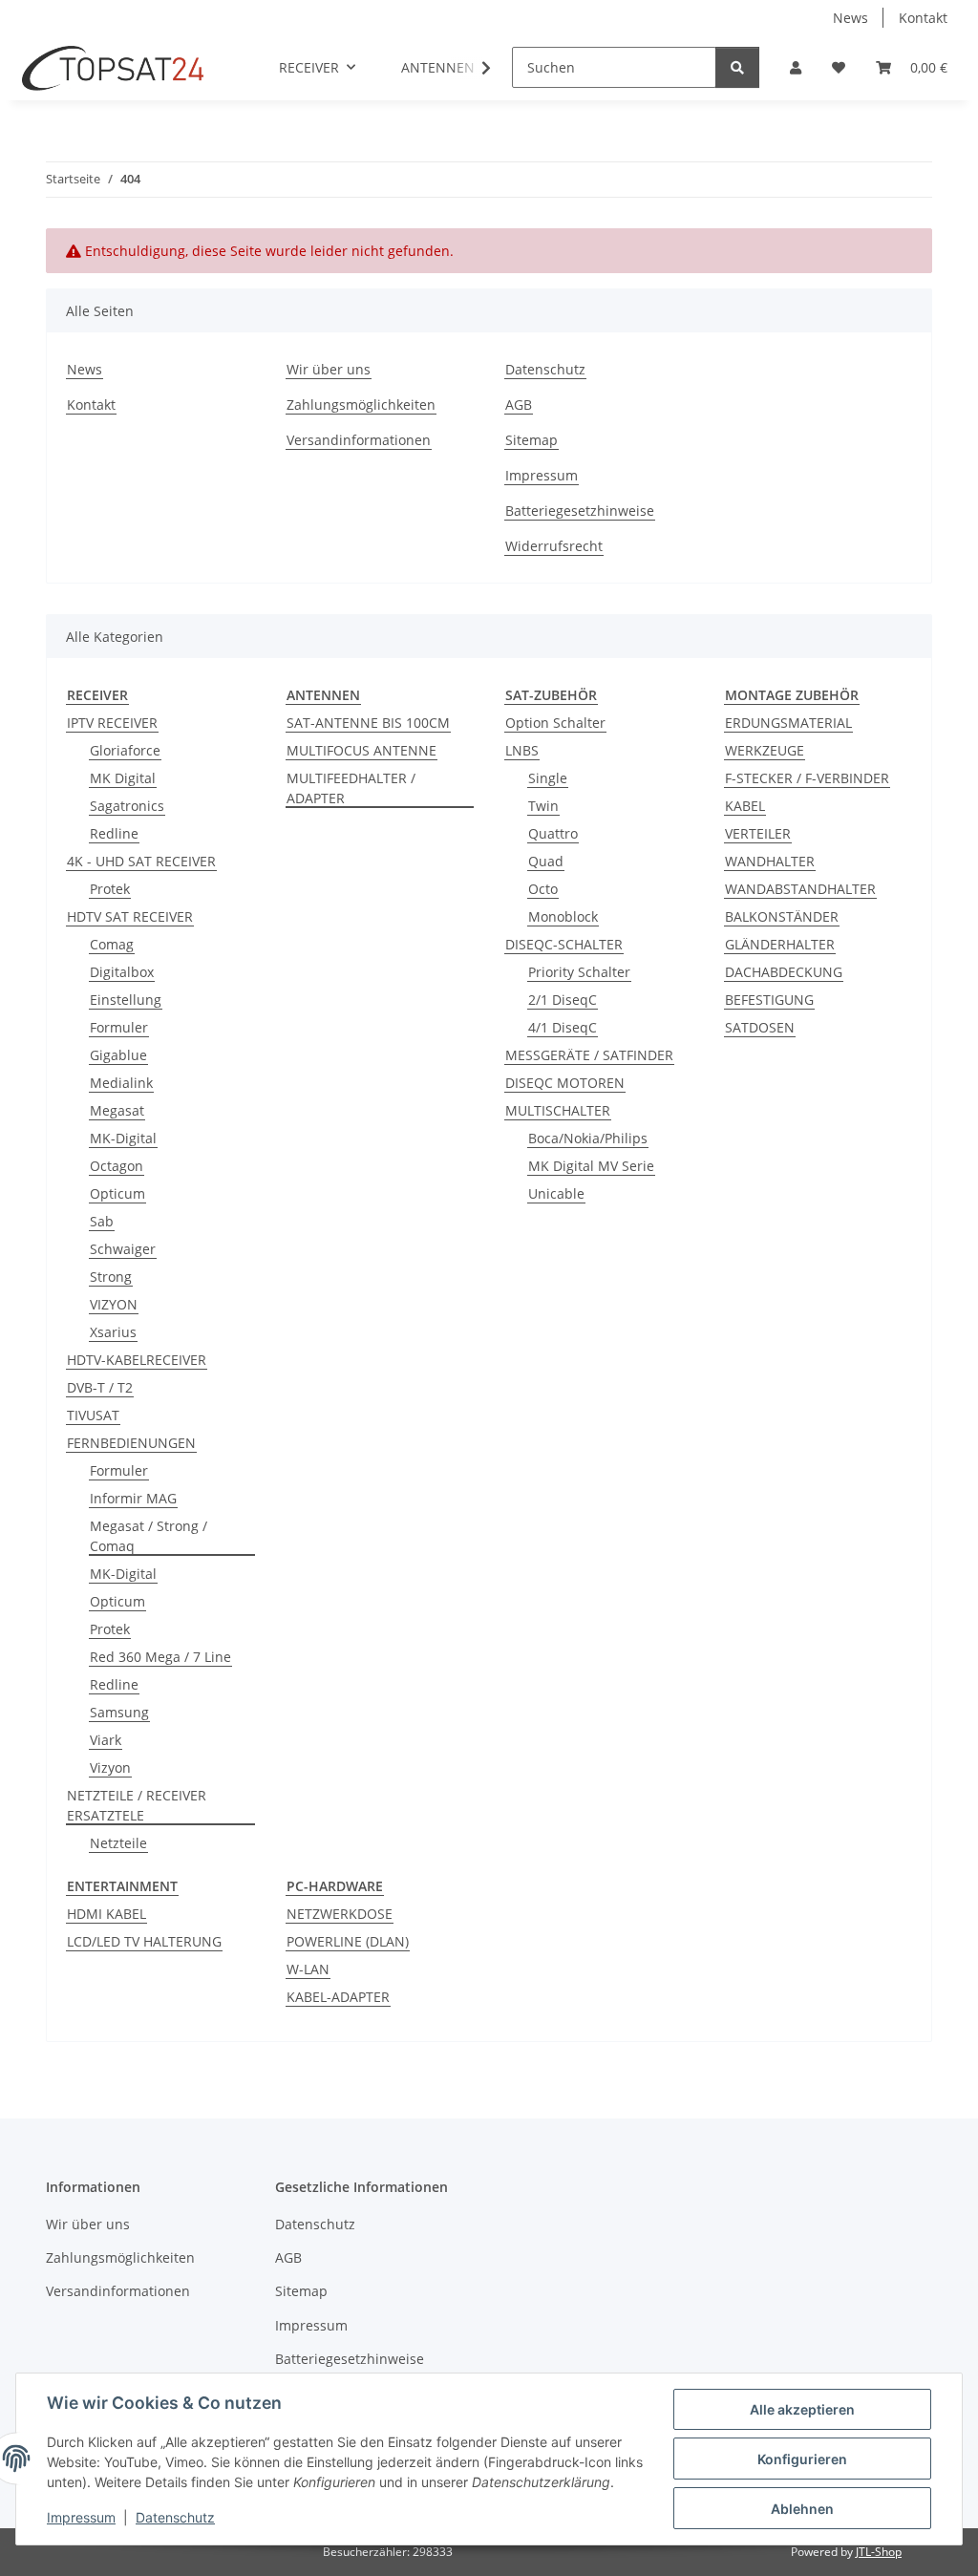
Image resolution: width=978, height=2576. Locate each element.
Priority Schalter (579, 972)
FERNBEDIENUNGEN (131, 1443)
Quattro (553, 833)
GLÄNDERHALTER (780, 944)
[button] (796, 67)
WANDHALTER (770, 861)
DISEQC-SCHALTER (564, 944)
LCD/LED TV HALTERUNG (144, 1941)
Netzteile (118, 1843)
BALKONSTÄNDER (782, 916)
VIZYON (114, 1304)
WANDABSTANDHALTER (800, 889)
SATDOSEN (760, 1027)
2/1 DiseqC (563, 1000)
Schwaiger (123, 1249)
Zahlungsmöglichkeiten (361, 404)
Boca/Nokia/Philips (588, 1138)
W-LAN (308, 1969)
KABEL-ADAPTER (338, 1997)
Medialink (121, 1083)
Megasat (117, 1110)
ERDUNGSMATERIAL (788, 723)
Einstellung (126, 1000)
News (850, 18)
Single (548, 778)
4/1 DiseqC (563, 1027)
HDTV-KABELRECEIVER (137, 1360)
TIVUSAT (93, 1415)
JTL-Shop (879, 2552)
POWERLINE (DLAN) (348, 1941)
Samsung (119, 1712)
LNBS (522, 750)
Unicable (556, 1193)
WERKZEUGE (765, 750)
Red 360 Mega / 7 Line (160, 1657)
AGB (519, 404)
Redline (114, 833)
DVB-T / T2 (100, 1387)
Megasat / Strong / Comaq (149, 1536)
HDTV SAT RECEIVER (130, 916)
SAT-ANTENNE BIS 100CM (368, 723)
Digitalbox (122, 972)
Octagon (117, 1166)
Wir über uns (329, 369)
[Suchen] (737, 67)
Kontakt (923, 18)
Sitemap (532, 440)
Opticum (117, 1193)
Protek (110, 889)
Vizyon (110, 1767)
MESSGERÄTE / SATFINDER (589, 1055)
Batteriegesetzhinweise (580, 511)
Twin (543, 806)
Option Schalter (555, 723)
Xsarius (113, 1332)
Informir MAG (133, 1498)
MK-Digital (123, 1138)
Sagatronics (127, 806)
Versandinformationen (359, 440)
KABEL (745, 806)
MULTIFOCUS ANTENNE (361, 750)
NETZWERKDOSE (340, 1914)
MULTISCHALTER (558, 1110)
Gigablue (118, 1055)
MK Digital (123, 778)
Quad (546, 861)
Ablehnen (802, 2509)
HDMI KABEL (106, 1914)
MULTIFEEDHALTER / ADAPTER (351, 788)
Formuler (119, 1027)
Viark (106, 1740)
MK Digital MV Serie (591, 1166)
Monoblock (563, 916)
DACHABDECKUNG (784, 972)
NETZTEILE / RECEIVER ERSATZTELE (137, 1805)
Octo (543, 889)
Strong (111, 1277)
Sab (102, 1221)
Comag (112, 944)
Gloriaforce (125, 750)
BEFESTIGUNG (769, 1000)
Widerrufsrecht (554, 546)
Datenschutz (175, 2517)
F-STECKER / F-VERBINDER (807, 778)
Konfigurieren (802, 2459)
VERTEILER (758, 833)
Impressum (81, 2517)
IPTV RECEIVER (112, 723)
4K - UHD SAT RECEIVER (141, 861)
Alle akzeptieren (802, 2409)
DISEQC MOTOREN (565, 1083)
